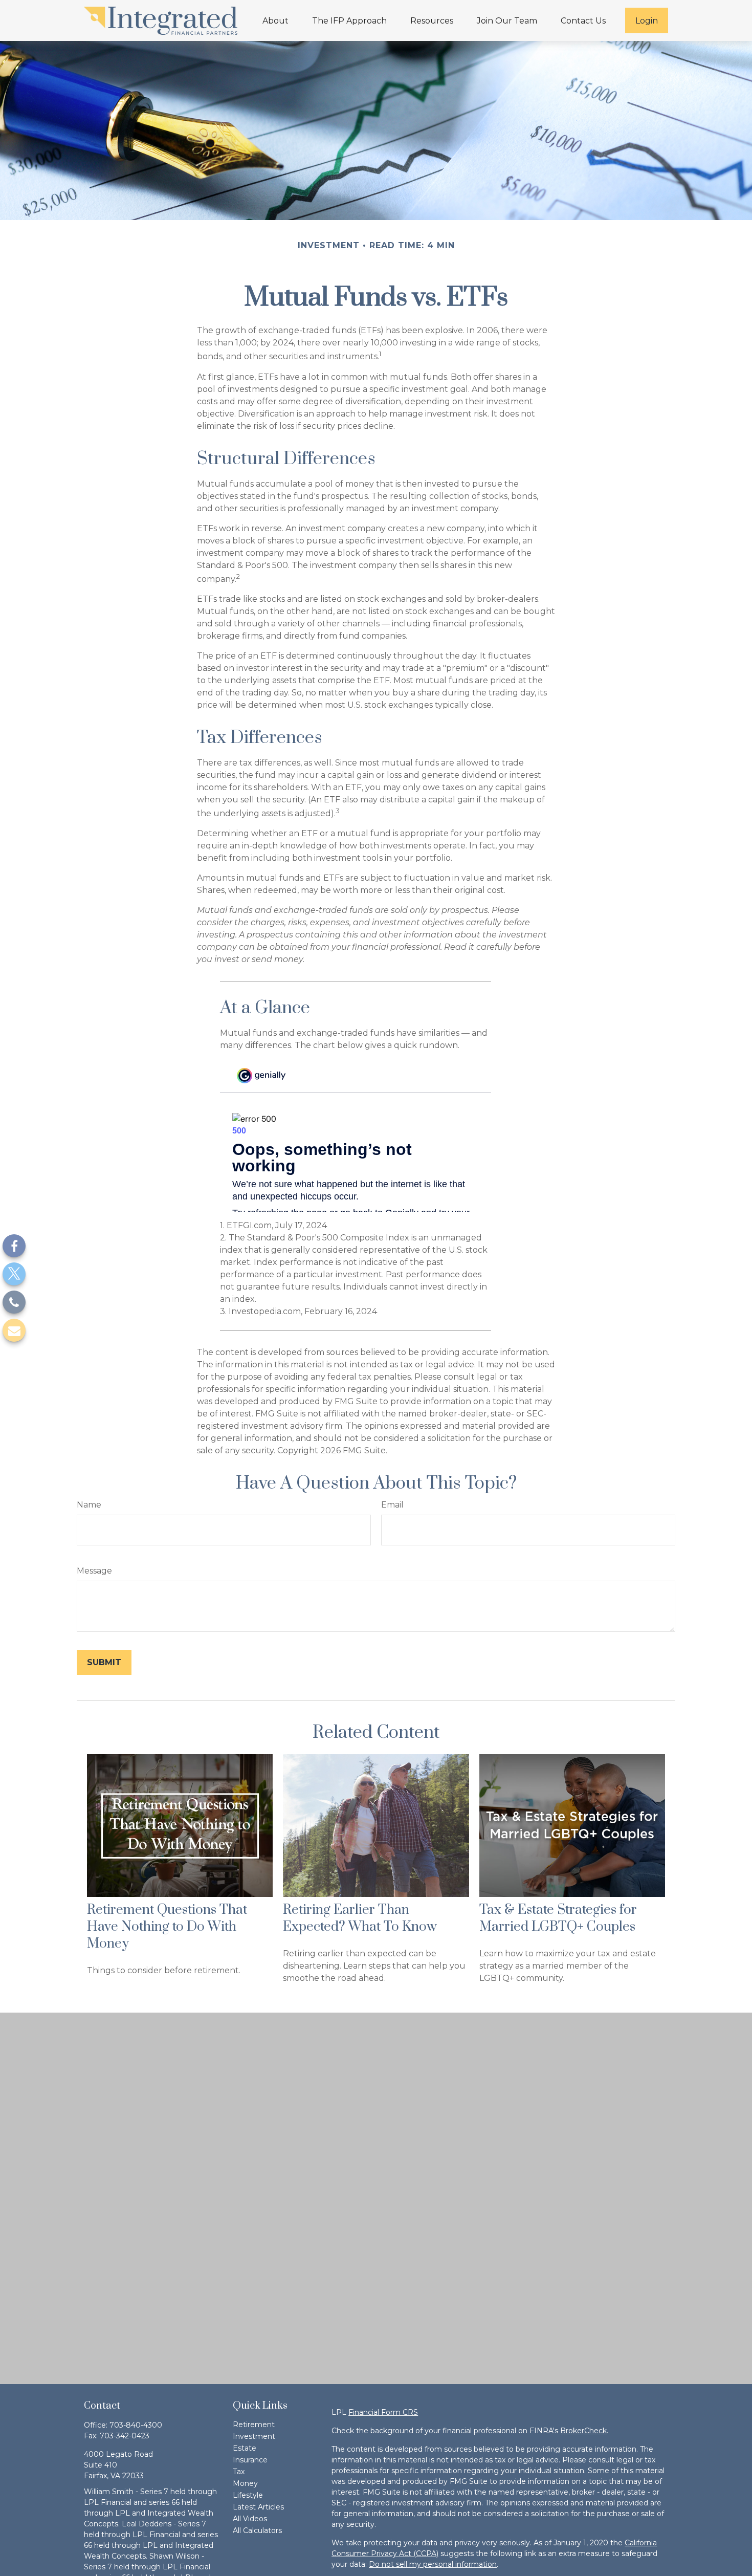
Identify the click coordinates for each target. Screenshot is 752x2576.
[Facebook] (14, 1246)
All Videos (250, 2519)
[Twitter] (14, 1274)
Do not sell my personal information (433, 2564)
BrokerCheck (583, 2431)
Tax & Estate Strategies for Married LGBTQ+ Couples (558, 1918)
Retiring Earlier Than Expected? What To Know (360, 1918)
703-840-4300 (136, 2425)
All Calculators (257, 2530)
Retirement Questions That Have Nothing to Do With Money (167, 1927)
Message (94, 1571)
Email (392, 1505)
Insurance (250, 2460)
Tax (239, 2472)
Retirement (254, 2425)
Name (89, 1505)
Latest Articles (258, 2507)
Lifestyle (248, 2495)
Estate (245, 2448)
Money (245, 2483)
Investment (254, 2436)
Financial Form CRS (383, 2412)
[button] (275, 20)
